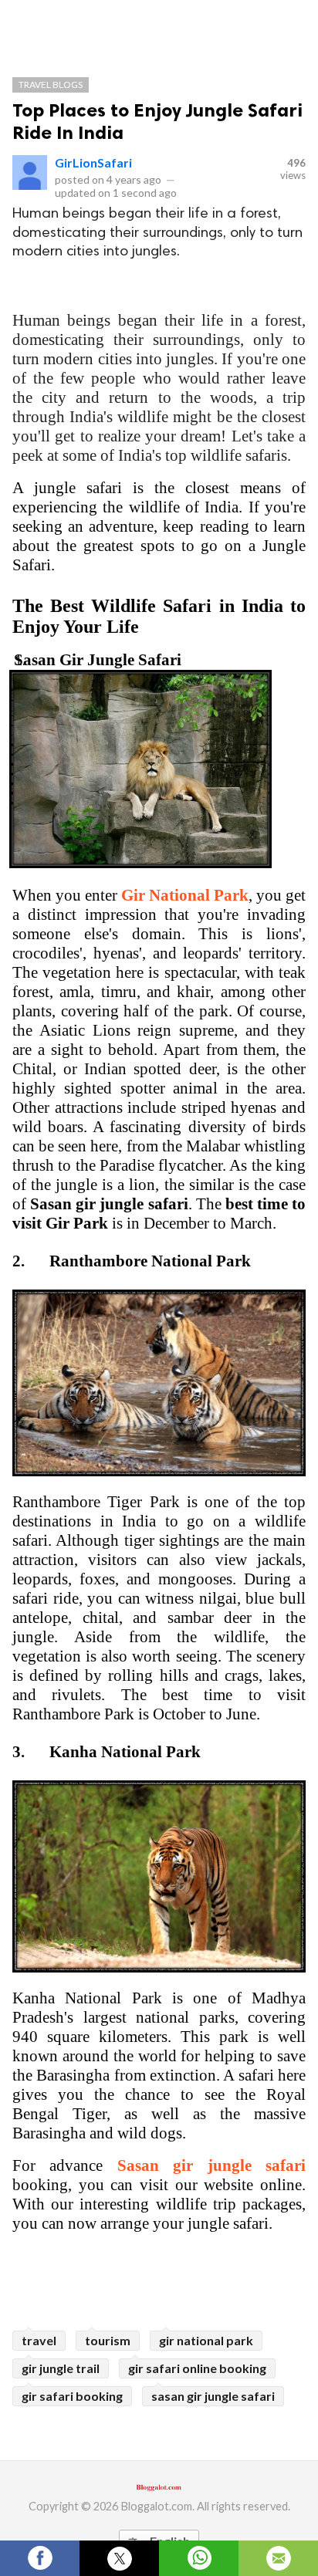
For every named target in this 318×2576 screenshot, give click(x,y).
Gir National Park (185, 895)
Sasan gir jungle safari (211, 2165)
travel (39, 2340)
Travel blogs (51, 85)
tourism (108, 2340)
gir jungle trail (61, 2368)
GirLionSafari (93, 162)
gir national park (206, 2340)
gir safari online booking (197, 2368)
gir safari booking (72, 2396)
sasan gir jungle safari (213, 2396)
